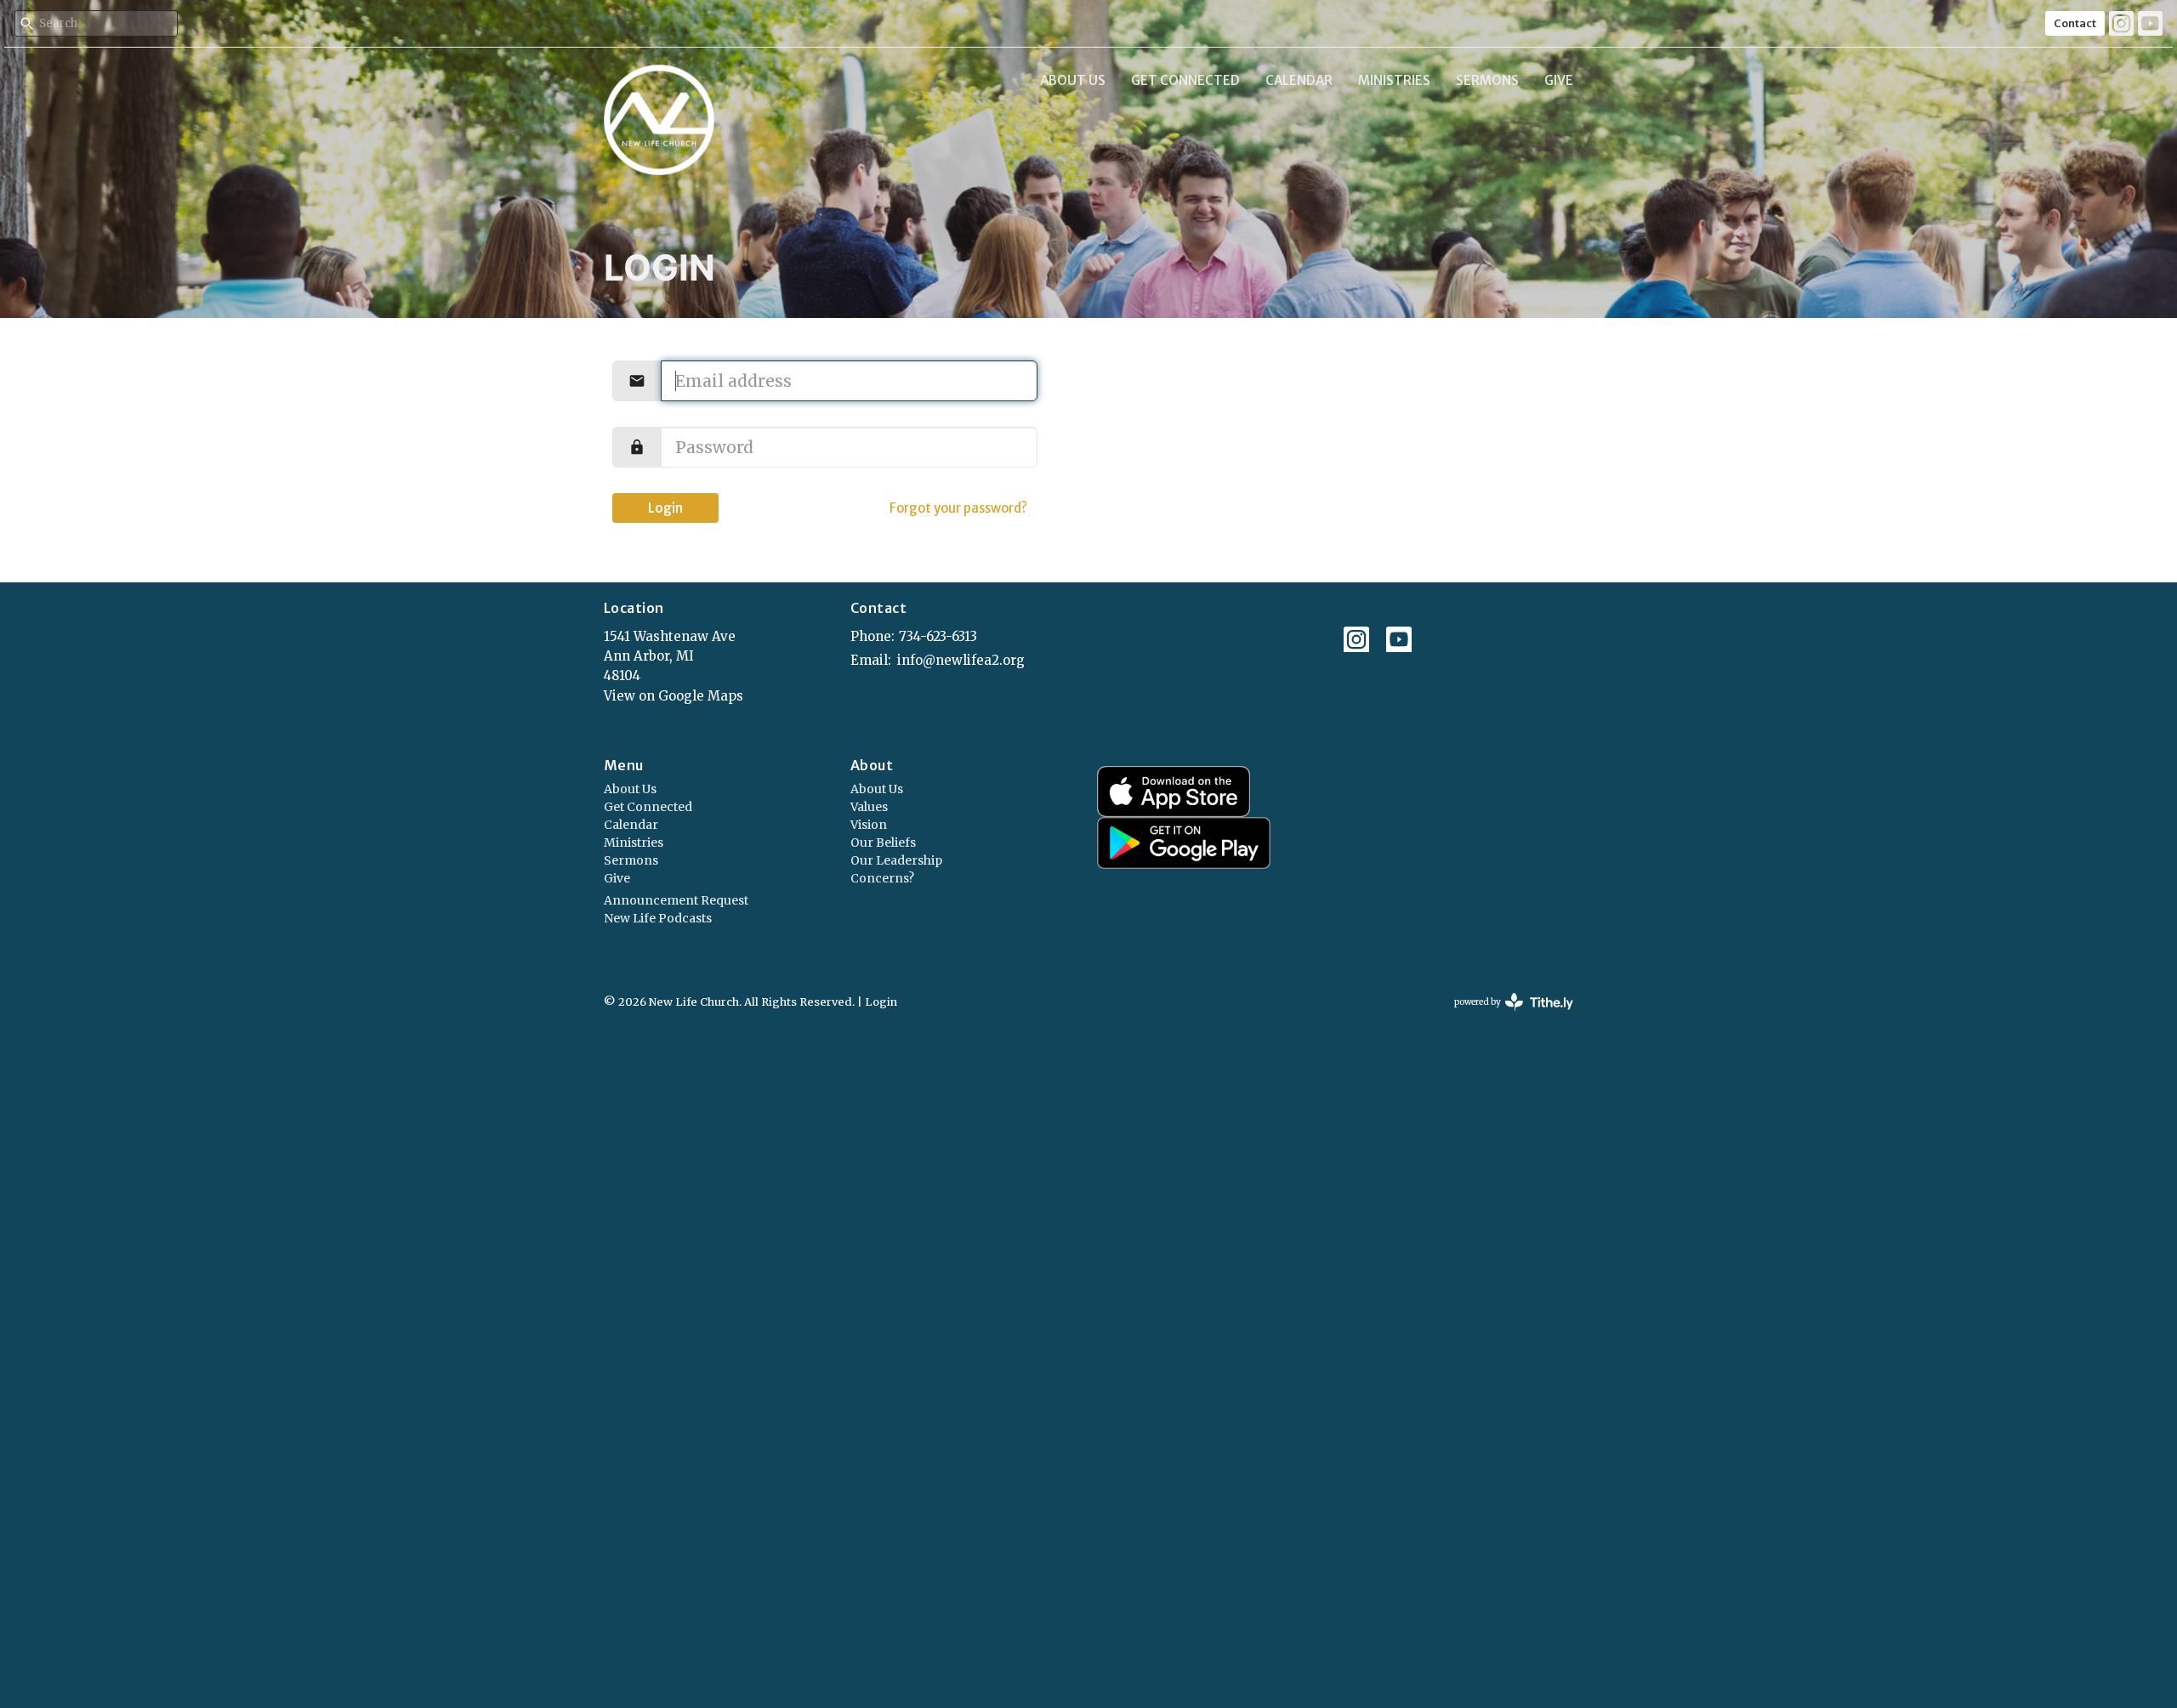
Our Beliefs (883, 843)
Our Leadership (896, 860)
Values (869, 807)
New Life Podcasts (658, 918)
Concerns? (882, 878)
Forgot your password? (958, 508)
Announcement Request (676, 900)
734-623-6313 (938, 636)
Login (665, 508)
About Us (1073, 80)
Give (1559, 80)
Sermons (1487, 80)
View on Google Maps (674, 696)
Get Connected (1185, 80)
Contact (2075, 23)
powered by (1505, 1016)
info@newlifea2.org (961, 660)
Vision (869, 825)
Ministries (1394, 80)
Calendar (1299, 80)
